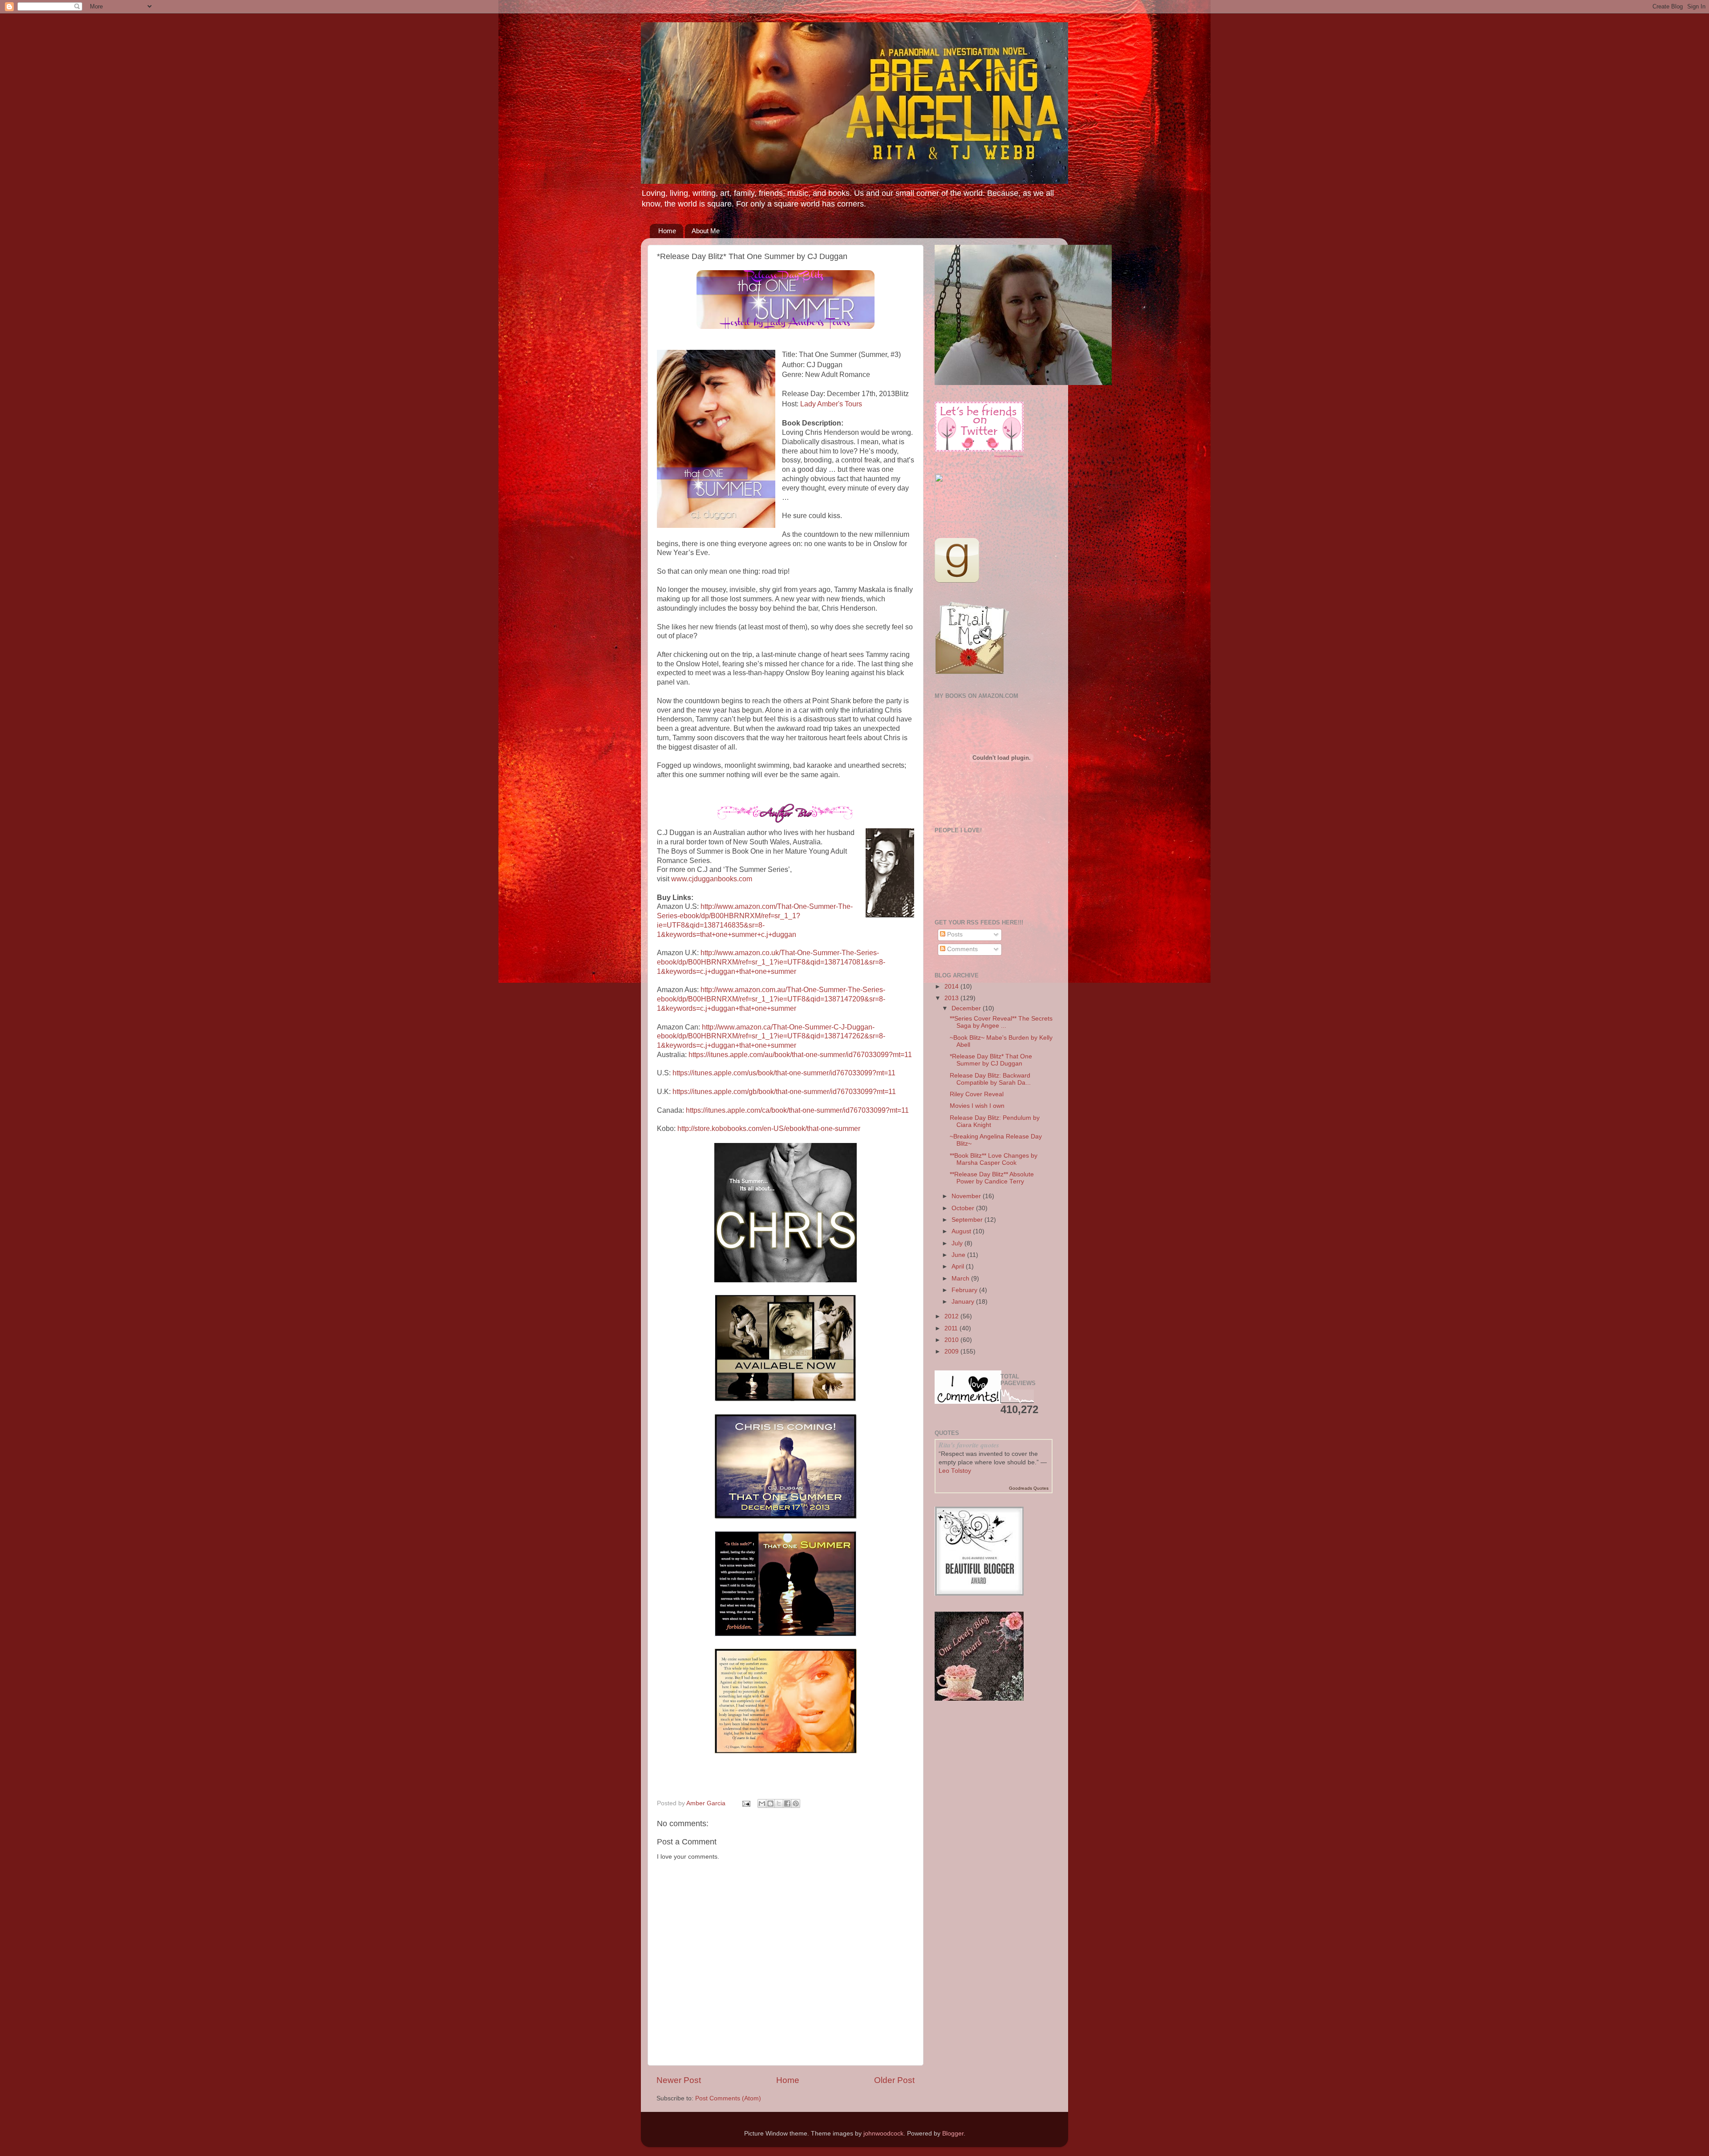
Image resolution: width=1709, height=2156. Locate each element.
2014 (952, 987)
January (964, 1302)
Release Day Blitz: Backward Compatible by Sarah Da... (990, 1079)
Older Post (894, 2080)
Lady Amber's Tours (831, 404)
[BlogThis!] (770, 1803)
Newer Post (679, 2080)
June (959, 1255)
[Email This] (762, 1803)
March (961, 1279)
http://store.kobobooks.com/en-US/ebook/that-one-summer (769, 1129)
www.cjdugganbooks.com (712, 879)
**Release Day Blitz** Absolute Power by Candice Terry (992, 1178)
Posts (954, 934)
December (967, 1008)
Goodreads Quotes (1029, 1488)
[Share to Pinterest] (796, 1803)
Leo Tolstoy (955, 1471)
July (958, 1243)
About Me (706, 231)
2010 (952, 1340)
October (964, 1208)
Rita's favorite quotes (969, 1445)
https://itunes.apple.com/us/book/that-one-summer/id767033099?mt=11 (784, 1073)
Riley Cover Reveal (977, 1094)
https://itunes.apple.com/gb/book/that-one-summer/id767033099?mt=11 (784, 1092)
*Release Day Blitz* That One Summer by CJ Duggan (991, 1060)
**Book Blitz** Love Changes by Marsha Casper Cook (994, 1159)
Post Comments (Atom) (728, 2098)
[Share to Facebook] (787, 1803)
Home (667, 231)
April (959, 1266)
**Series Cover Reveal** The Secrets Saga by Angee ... (1001, 1022)
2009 (952, 1352)
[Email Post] (746, 1803)
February (965, 1290)
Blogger (953, 2134)
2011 (952, 1328)
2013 (952, 998)
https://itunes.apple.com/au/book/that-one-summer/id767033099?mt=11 (800, 1055)
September (968, 1220)
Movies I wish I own (977, 1106)
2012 (952, 1316)
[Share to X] (779, 1803)
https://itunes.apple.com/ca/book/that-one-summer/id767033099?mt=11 (797, 1110)
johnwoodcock (883, 2134)
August (962, 1231)
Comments (962, 949)
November (967, 1196)
